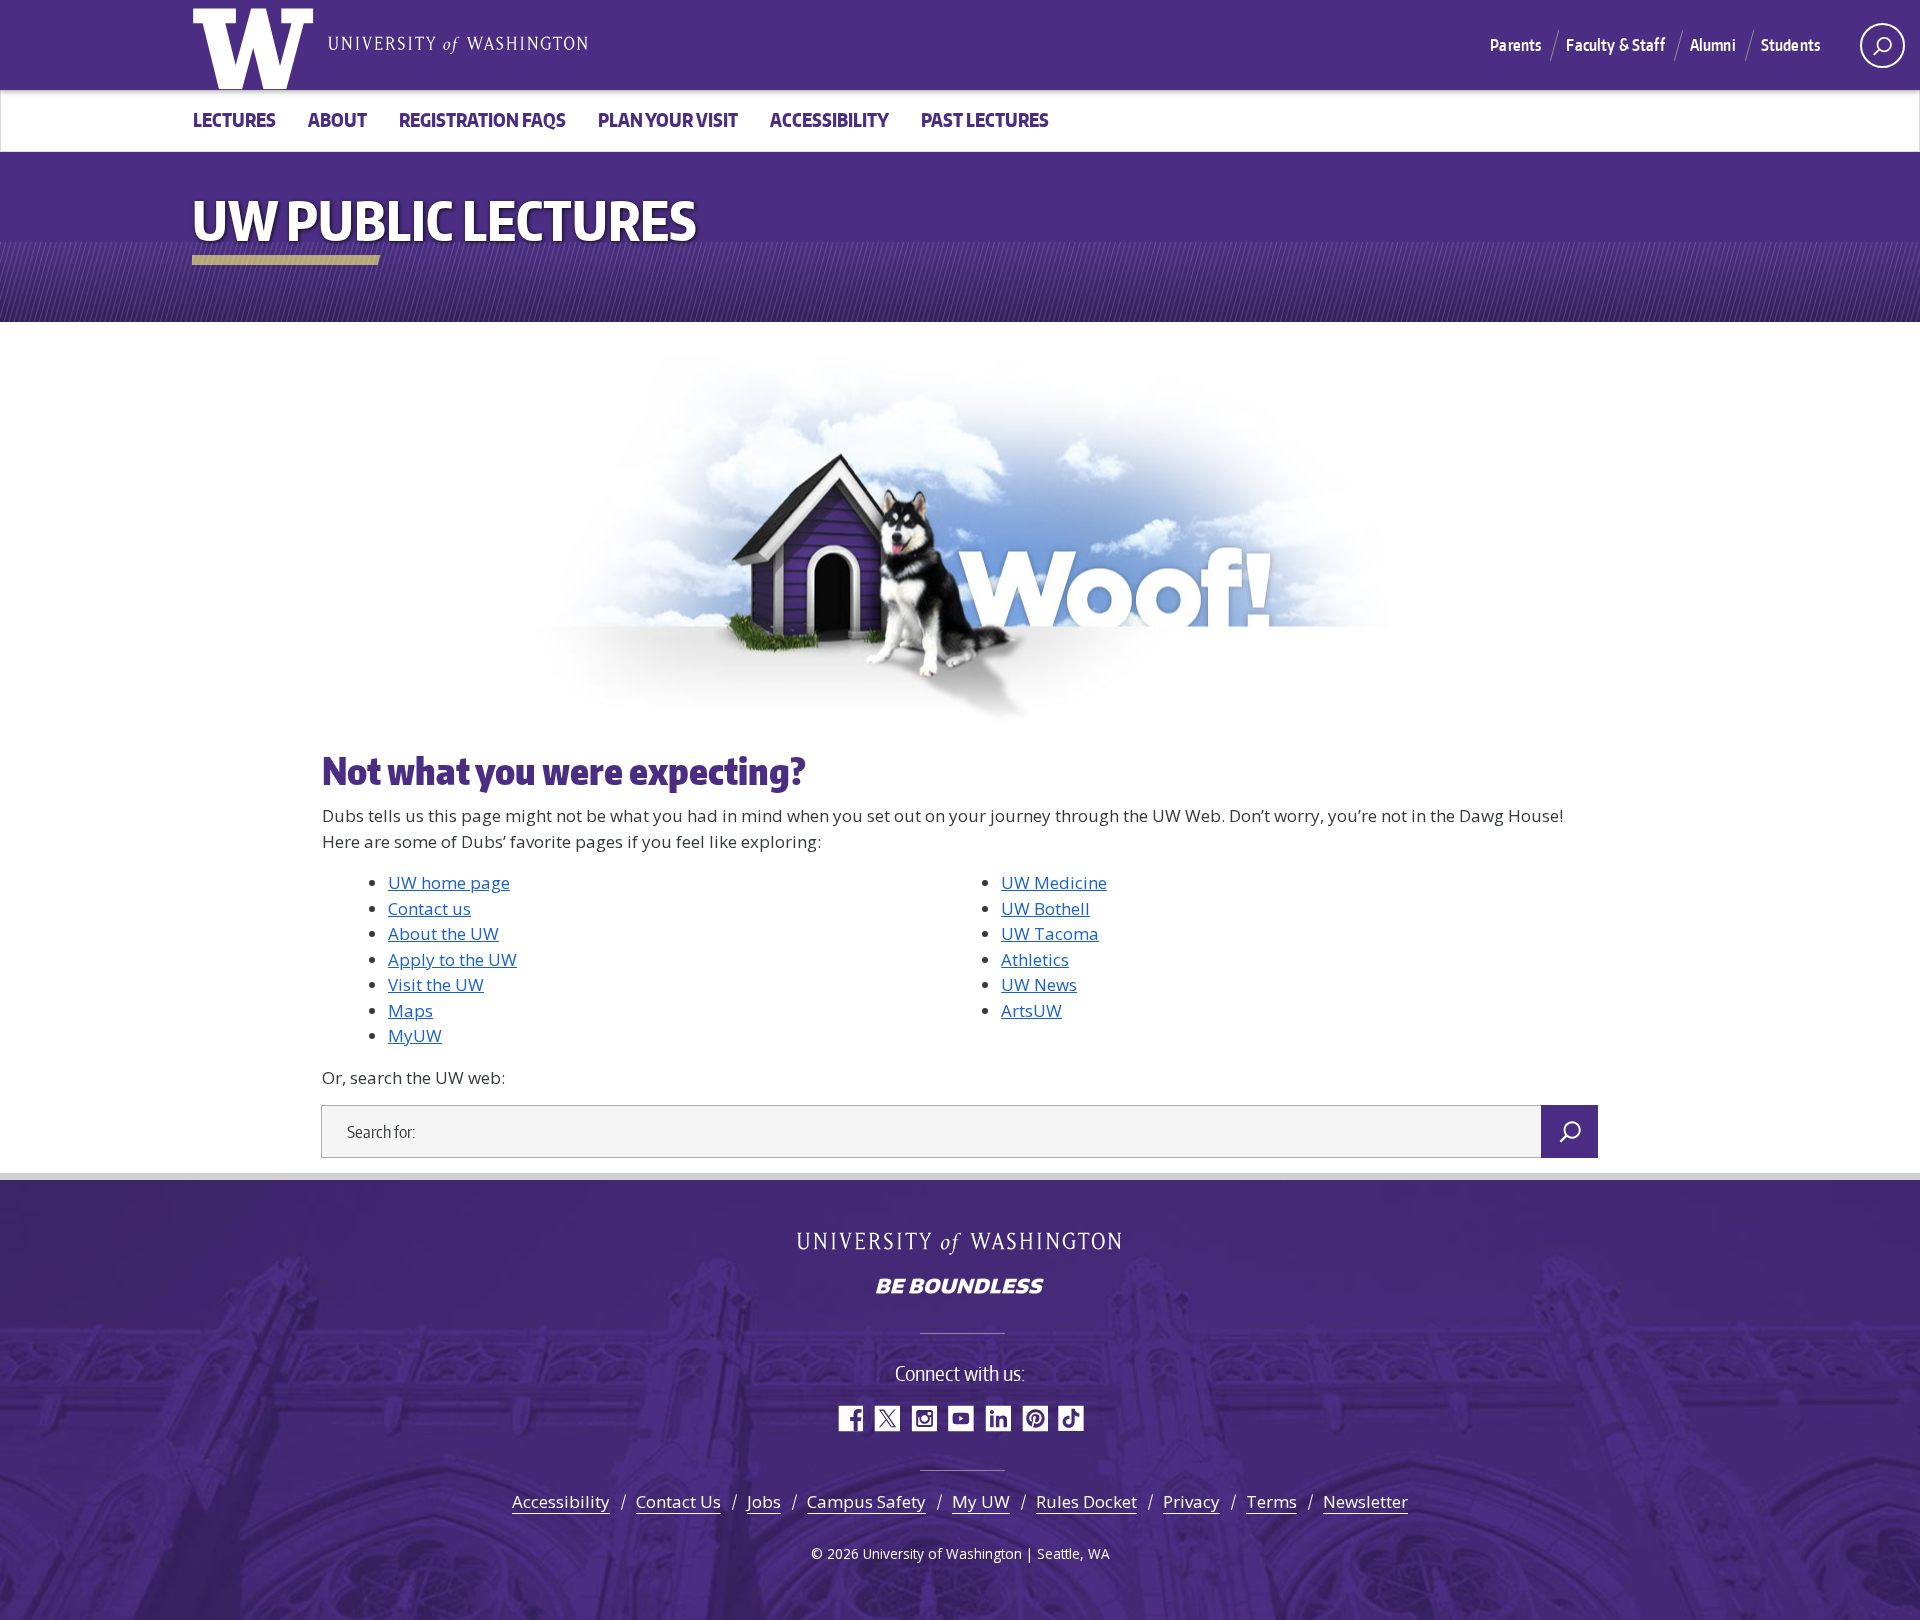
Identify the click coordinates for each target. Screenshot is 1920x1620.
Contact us (429, 908)
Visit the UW (436, 984)
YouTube (960, 1418)
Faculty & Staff (1615, 45)
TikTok (1071, 1418)
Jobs (764, 1501)
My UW (981, 1501)
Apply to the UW (452, 959)
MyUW (415, 1035)
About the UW (443, 933)
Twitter (886, 1418)
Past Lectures (985, 119)
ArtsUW (1031, 1010)
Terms (1271, 1501)
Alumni (1713, 45)
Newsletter (1365, 1501)
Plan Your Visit (668, 119)
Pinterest (1034, 1418)
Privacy (1191, 1501)
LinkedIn (997, 1418)
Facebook (849, 1418)
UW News (1039, 984)
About (337, 119)
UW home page (449, 882)
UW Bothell (1045, 908)
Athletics (1035, 959)
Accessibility (829, 119)
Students (1790, 45)
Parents (1515, 45)
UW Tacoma (1050, 933)
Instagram (923, 1418)
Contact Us (678, 1501)
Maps (410, 1010)
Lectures (234, 119)
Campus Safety (866, 1501)
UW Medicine (1054, 882)
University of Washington (257, 45)
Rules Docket (1086, 1501)
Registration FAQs (482, 119)
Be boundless (960, 1288)
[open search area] (1882, 45)
